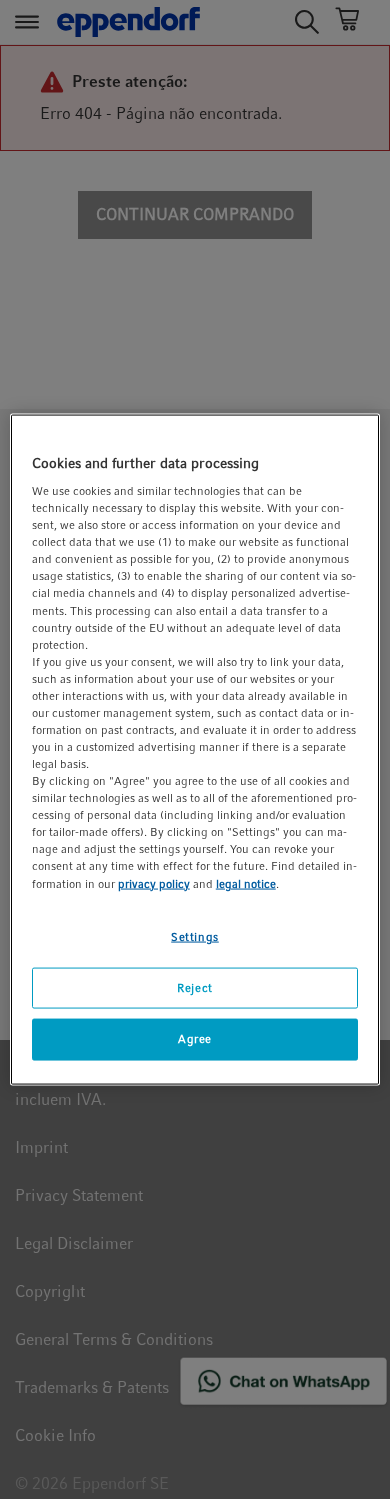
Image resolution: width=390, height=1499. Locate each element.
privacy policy (154, 883)
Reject (194, 987)
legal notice (246, 883)
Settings (195, 936)
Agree (195, 1039)
